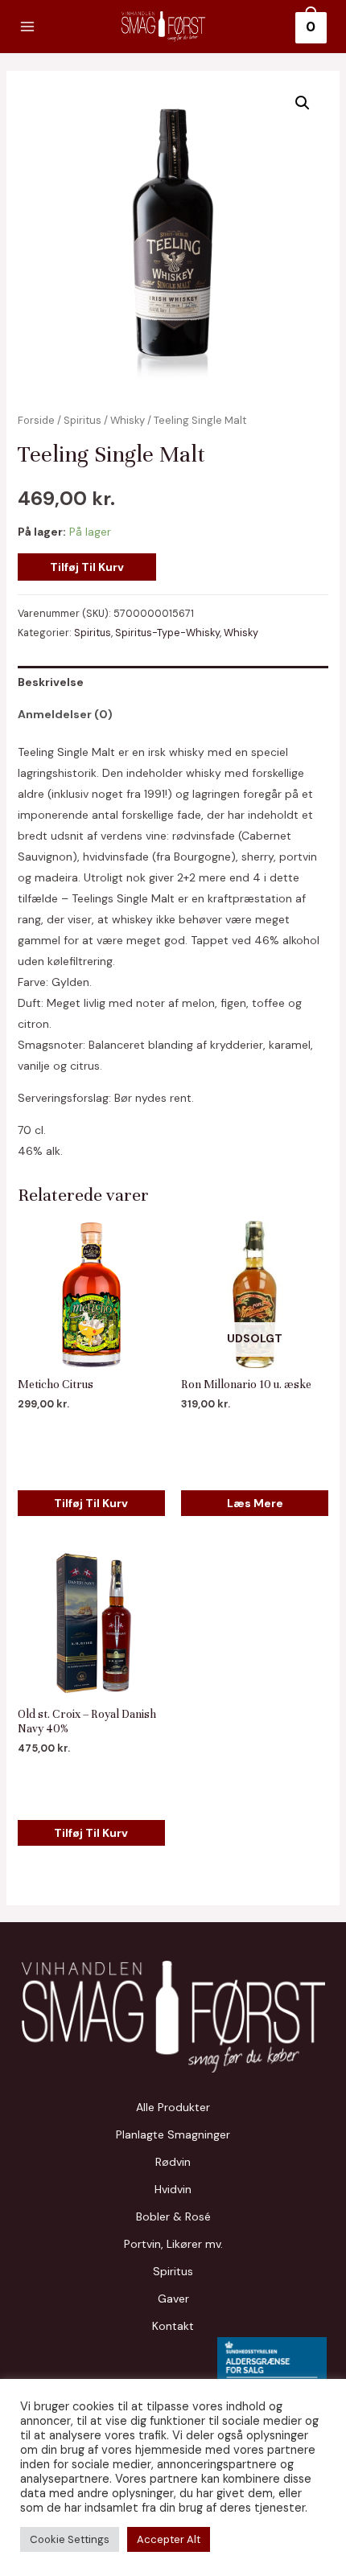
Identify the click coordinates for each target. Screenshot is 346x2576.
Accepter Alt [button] (169, 2539)
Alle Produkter (173, 2107)
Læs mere (255, 1503)
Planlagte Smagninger (173, 2134)
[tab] (173, 682)
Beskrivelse (51, 682)
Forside (36, 420)
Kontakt (173, 2326)
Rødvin (173, 2162)
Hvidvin (173, 2189)
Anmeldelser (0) (65, 714)
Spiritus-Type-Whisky (167, 633)
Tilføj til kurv (87, 567)
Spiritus (82, 420)
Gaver (173, 2299)
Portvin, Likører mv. (173, 2244)
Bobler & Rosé (173, 2217)
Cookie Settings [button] (70, 2539)
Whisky (128, 420)
